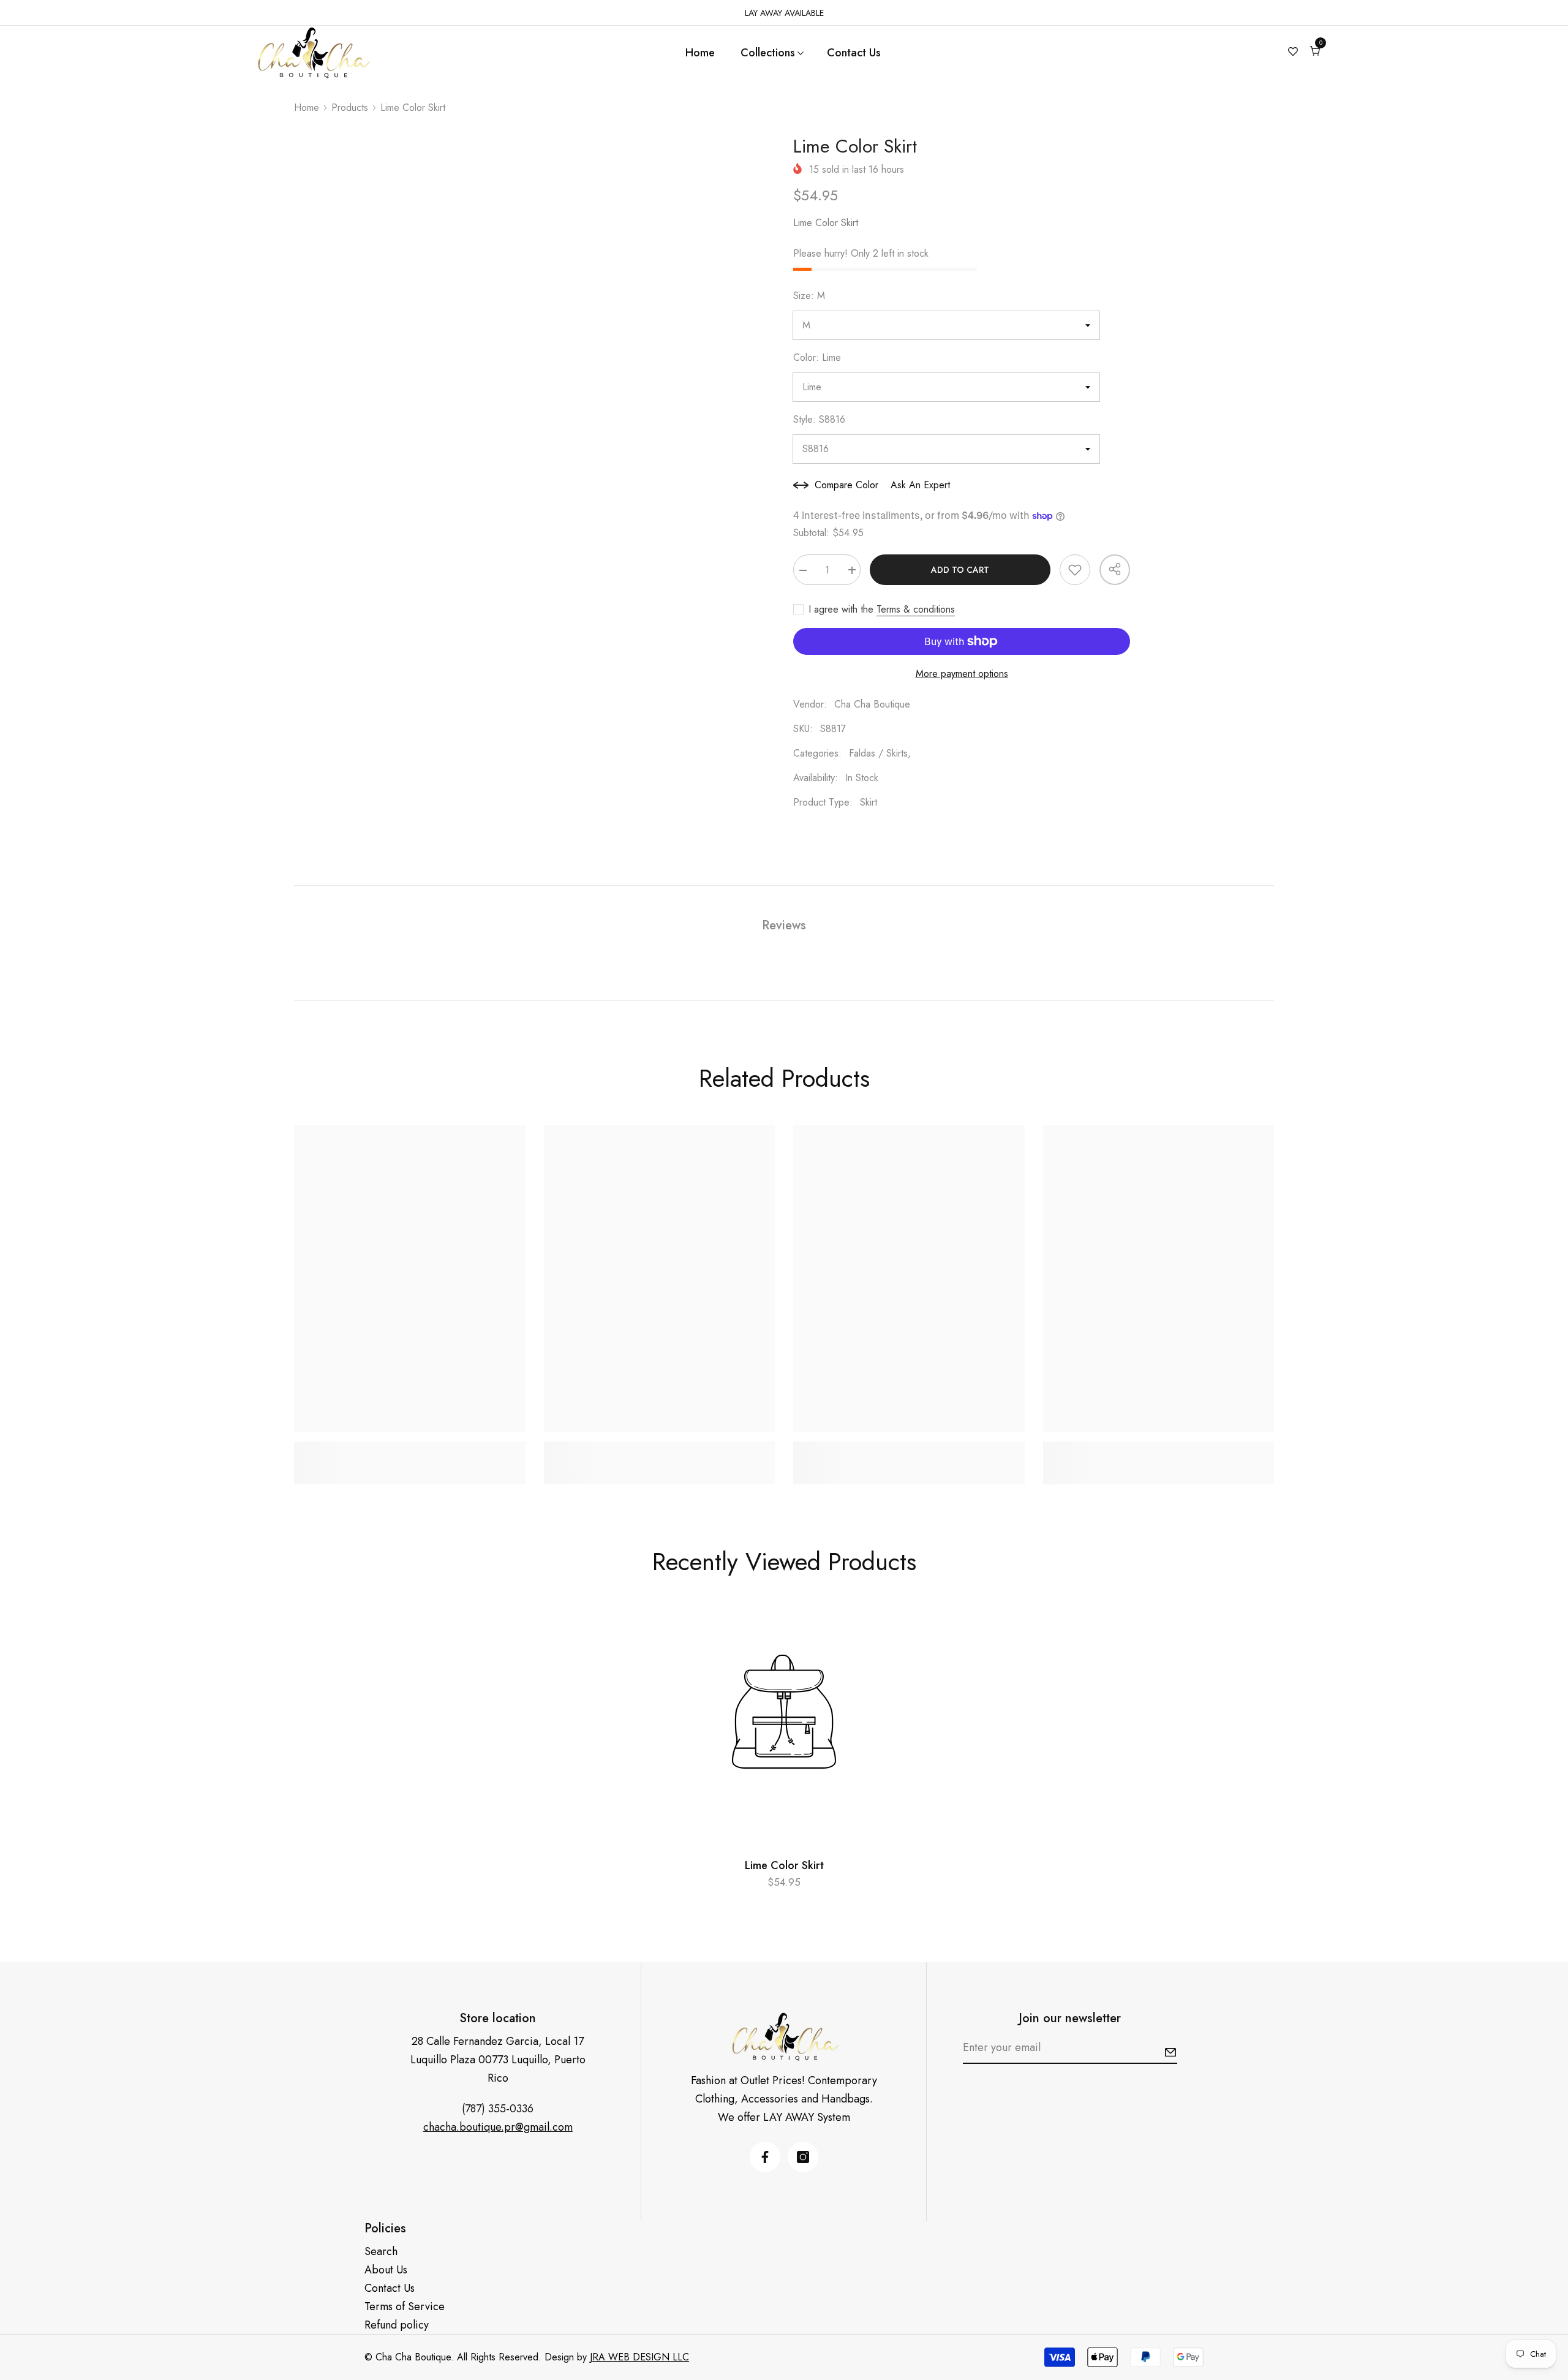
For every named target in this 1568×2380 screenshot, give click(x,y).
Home (307, 108)
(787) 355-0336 (498, 2109)
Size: (809, 296)
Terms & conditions (916, 610)
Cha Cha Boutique (872, 704)
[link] (410, 1449)
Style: (819, 419)
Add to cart (960, 570)
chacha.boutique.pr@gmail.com (498, 2127)
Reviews (784, 925)
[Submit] (1170, 2052)
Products (350, 108)
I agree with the (841, 610)
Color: (817, 357)
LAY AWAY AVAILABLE (784, 13)
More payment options (962, 674)
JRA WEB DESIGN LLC (639, 2357)
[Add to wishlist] (1075, 570)
